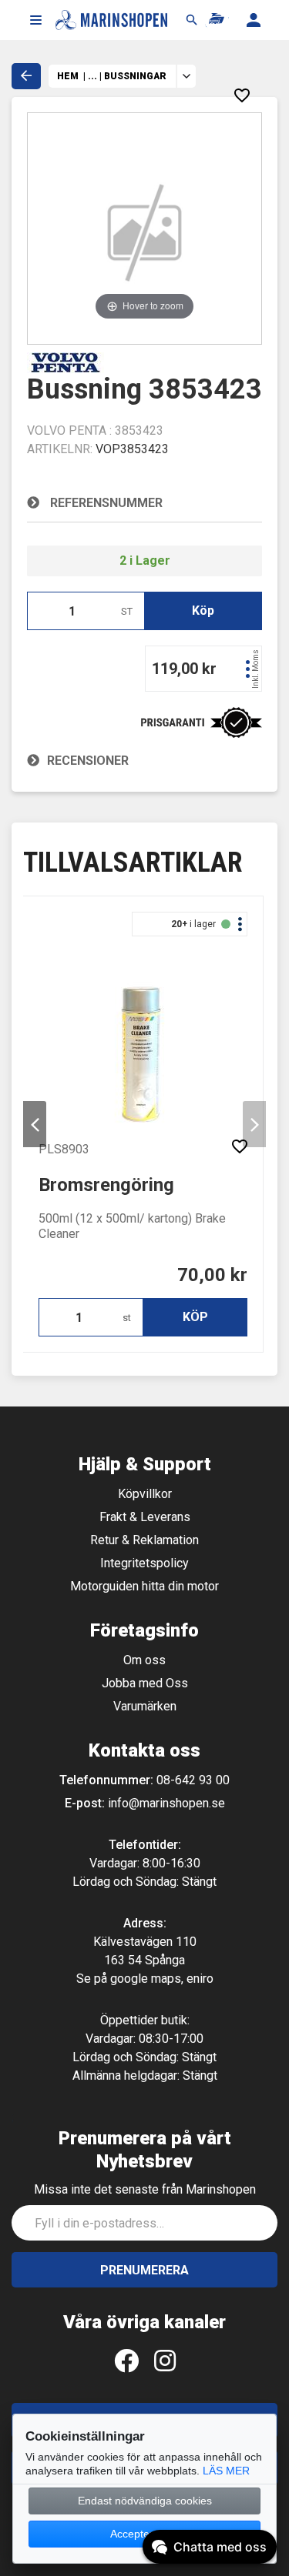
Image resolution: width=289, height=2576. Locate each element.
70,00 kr (212, 1275)
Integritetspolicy (144, 1563)
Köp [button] (203, 611)
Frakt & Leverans (145, 1517)
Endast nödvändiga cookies (145, 2501)
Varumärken (145, 1706)
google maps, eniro (162, 1979)
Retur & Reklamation (144, 1540)
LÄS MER (226, 2471)
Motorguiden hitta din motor (144, 1586)
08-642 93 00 (193, 1780)
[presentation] (35, 1124)
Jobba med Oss (145, 1683)
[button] (35, 20)
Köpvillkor (145, 1494)
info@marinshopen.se (166, 1803)
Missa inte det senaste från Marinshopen (145, 2189)
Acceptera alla (145, 2534)
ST (127, 611)
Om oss (144, 1660)
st (127, 1318)
